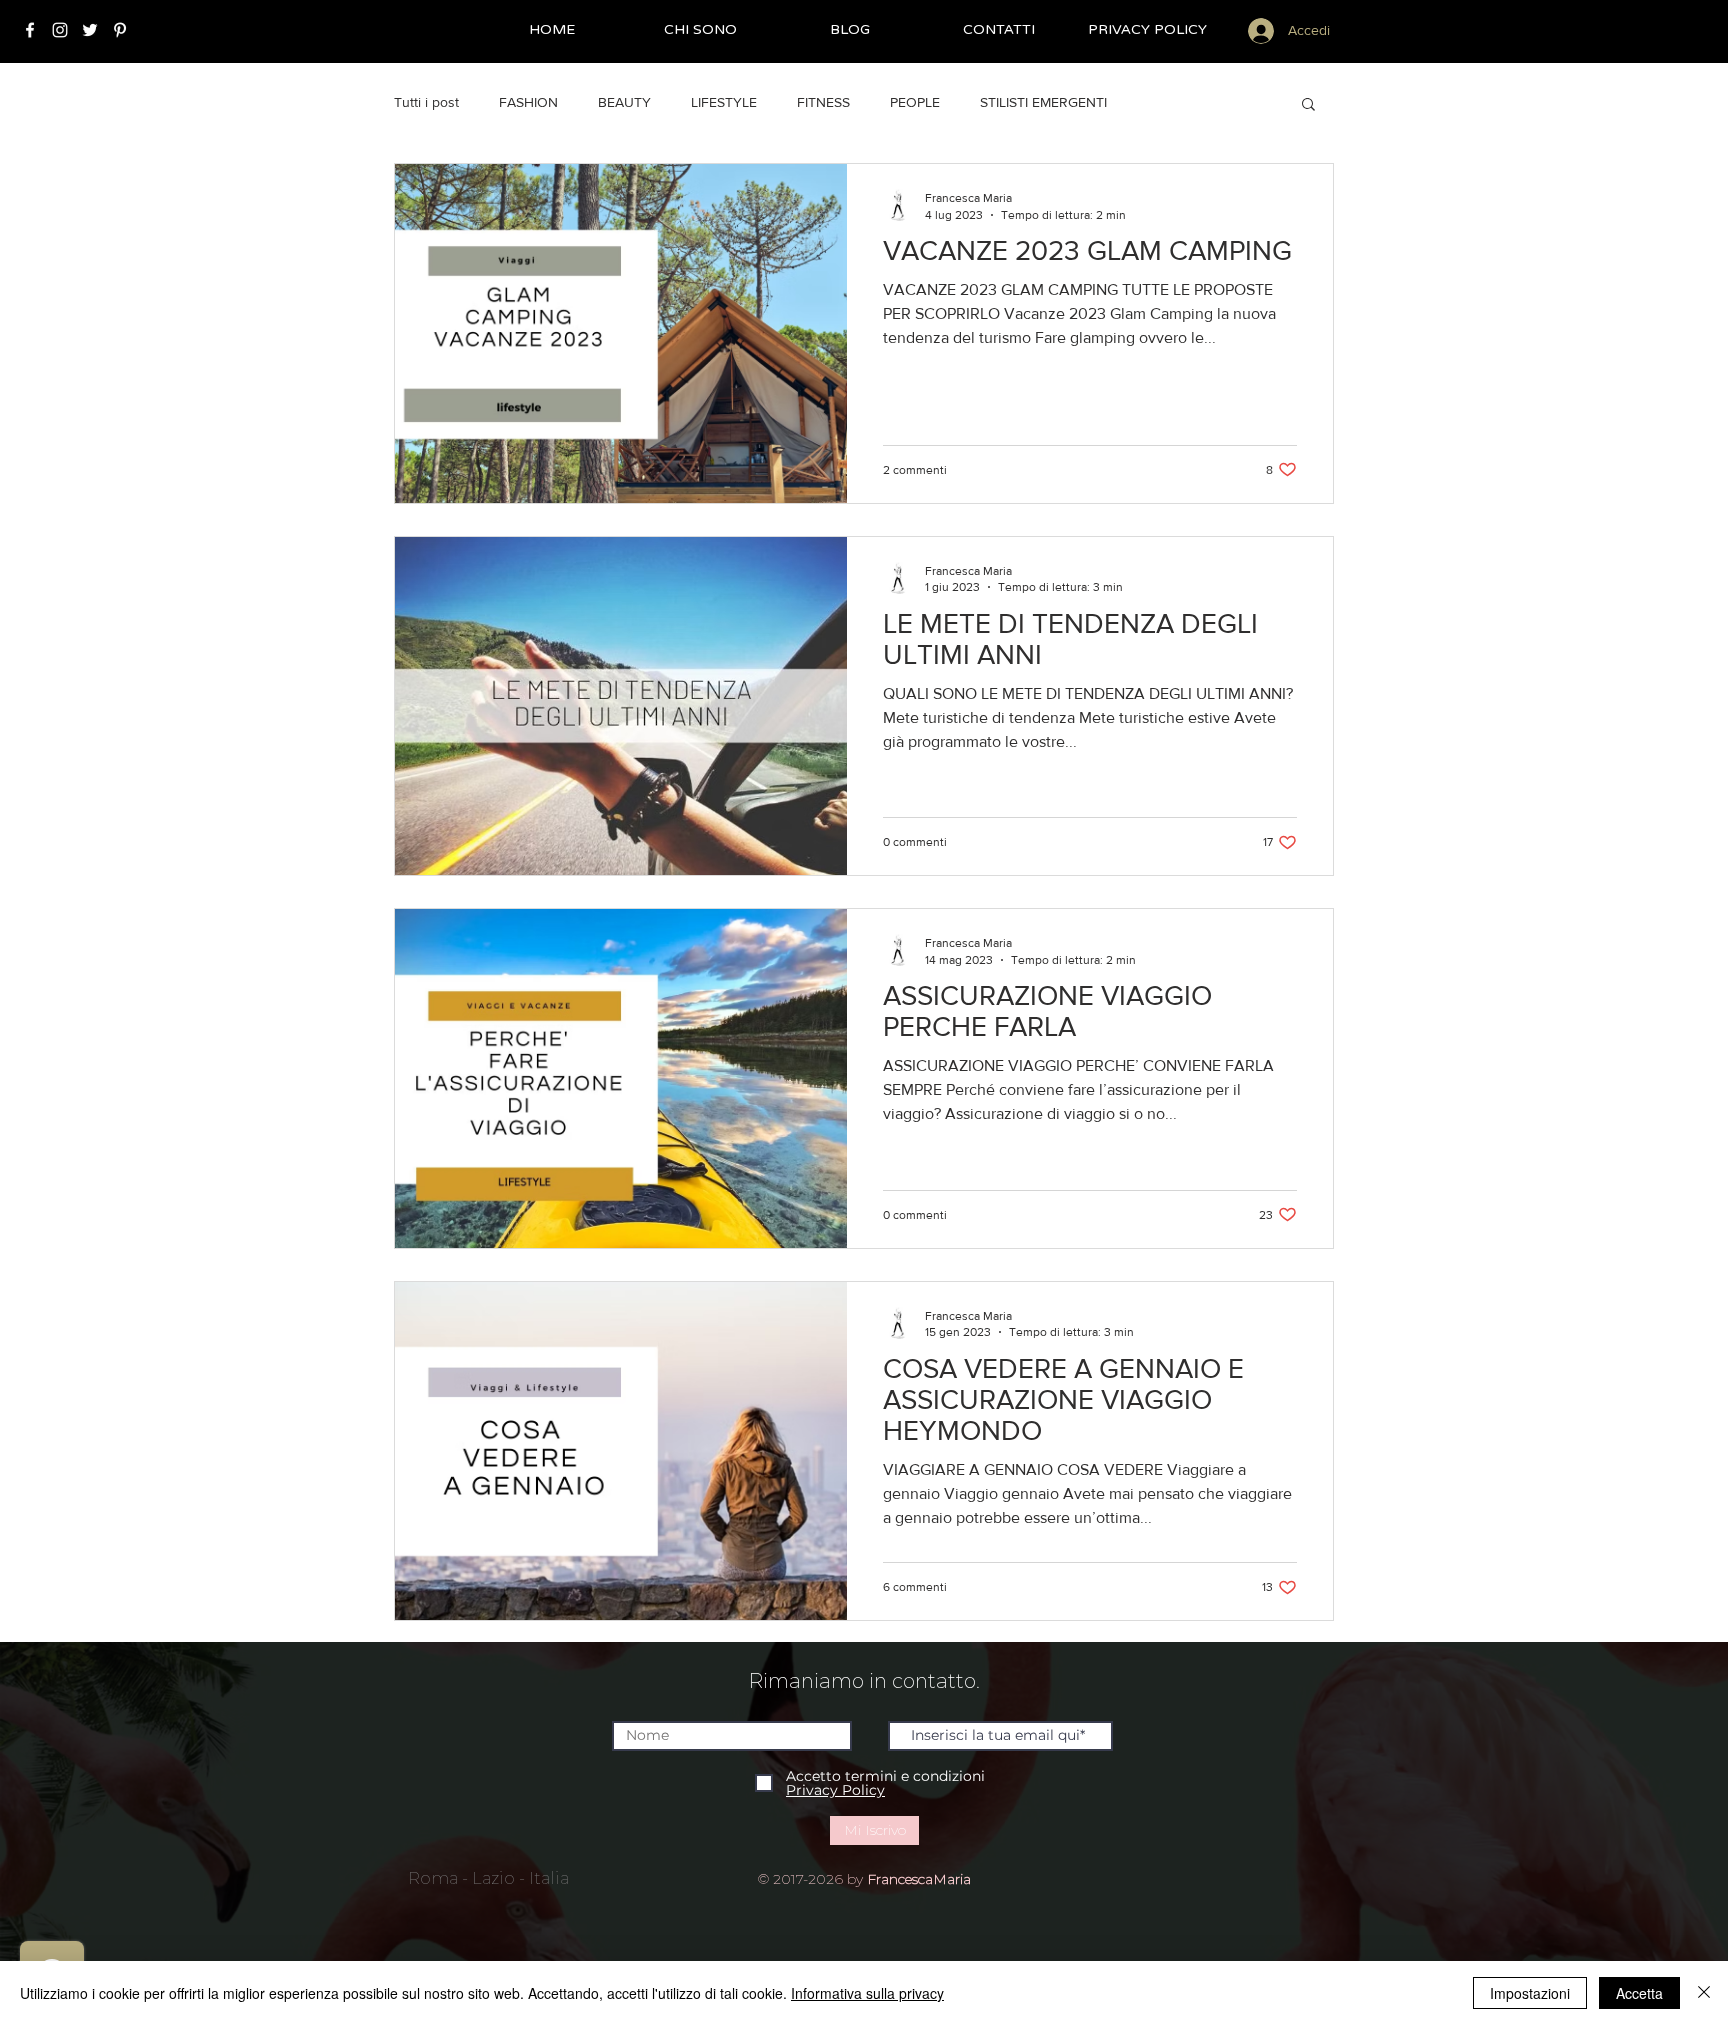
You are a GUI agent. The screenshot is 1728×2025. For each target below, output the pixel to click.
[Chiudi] (1704, 1993)
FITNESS (823, 102)
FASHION (528, 102)
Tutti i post (426, 102)
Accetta (1639, 1993)
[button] (1308, 105)
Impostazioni (1530, 1993)
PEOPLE (915, 102)
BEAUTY (624, 102)
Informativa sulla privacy (867, 1993)
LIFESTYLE (724, 102)
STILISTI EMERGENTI (1043, 102)
